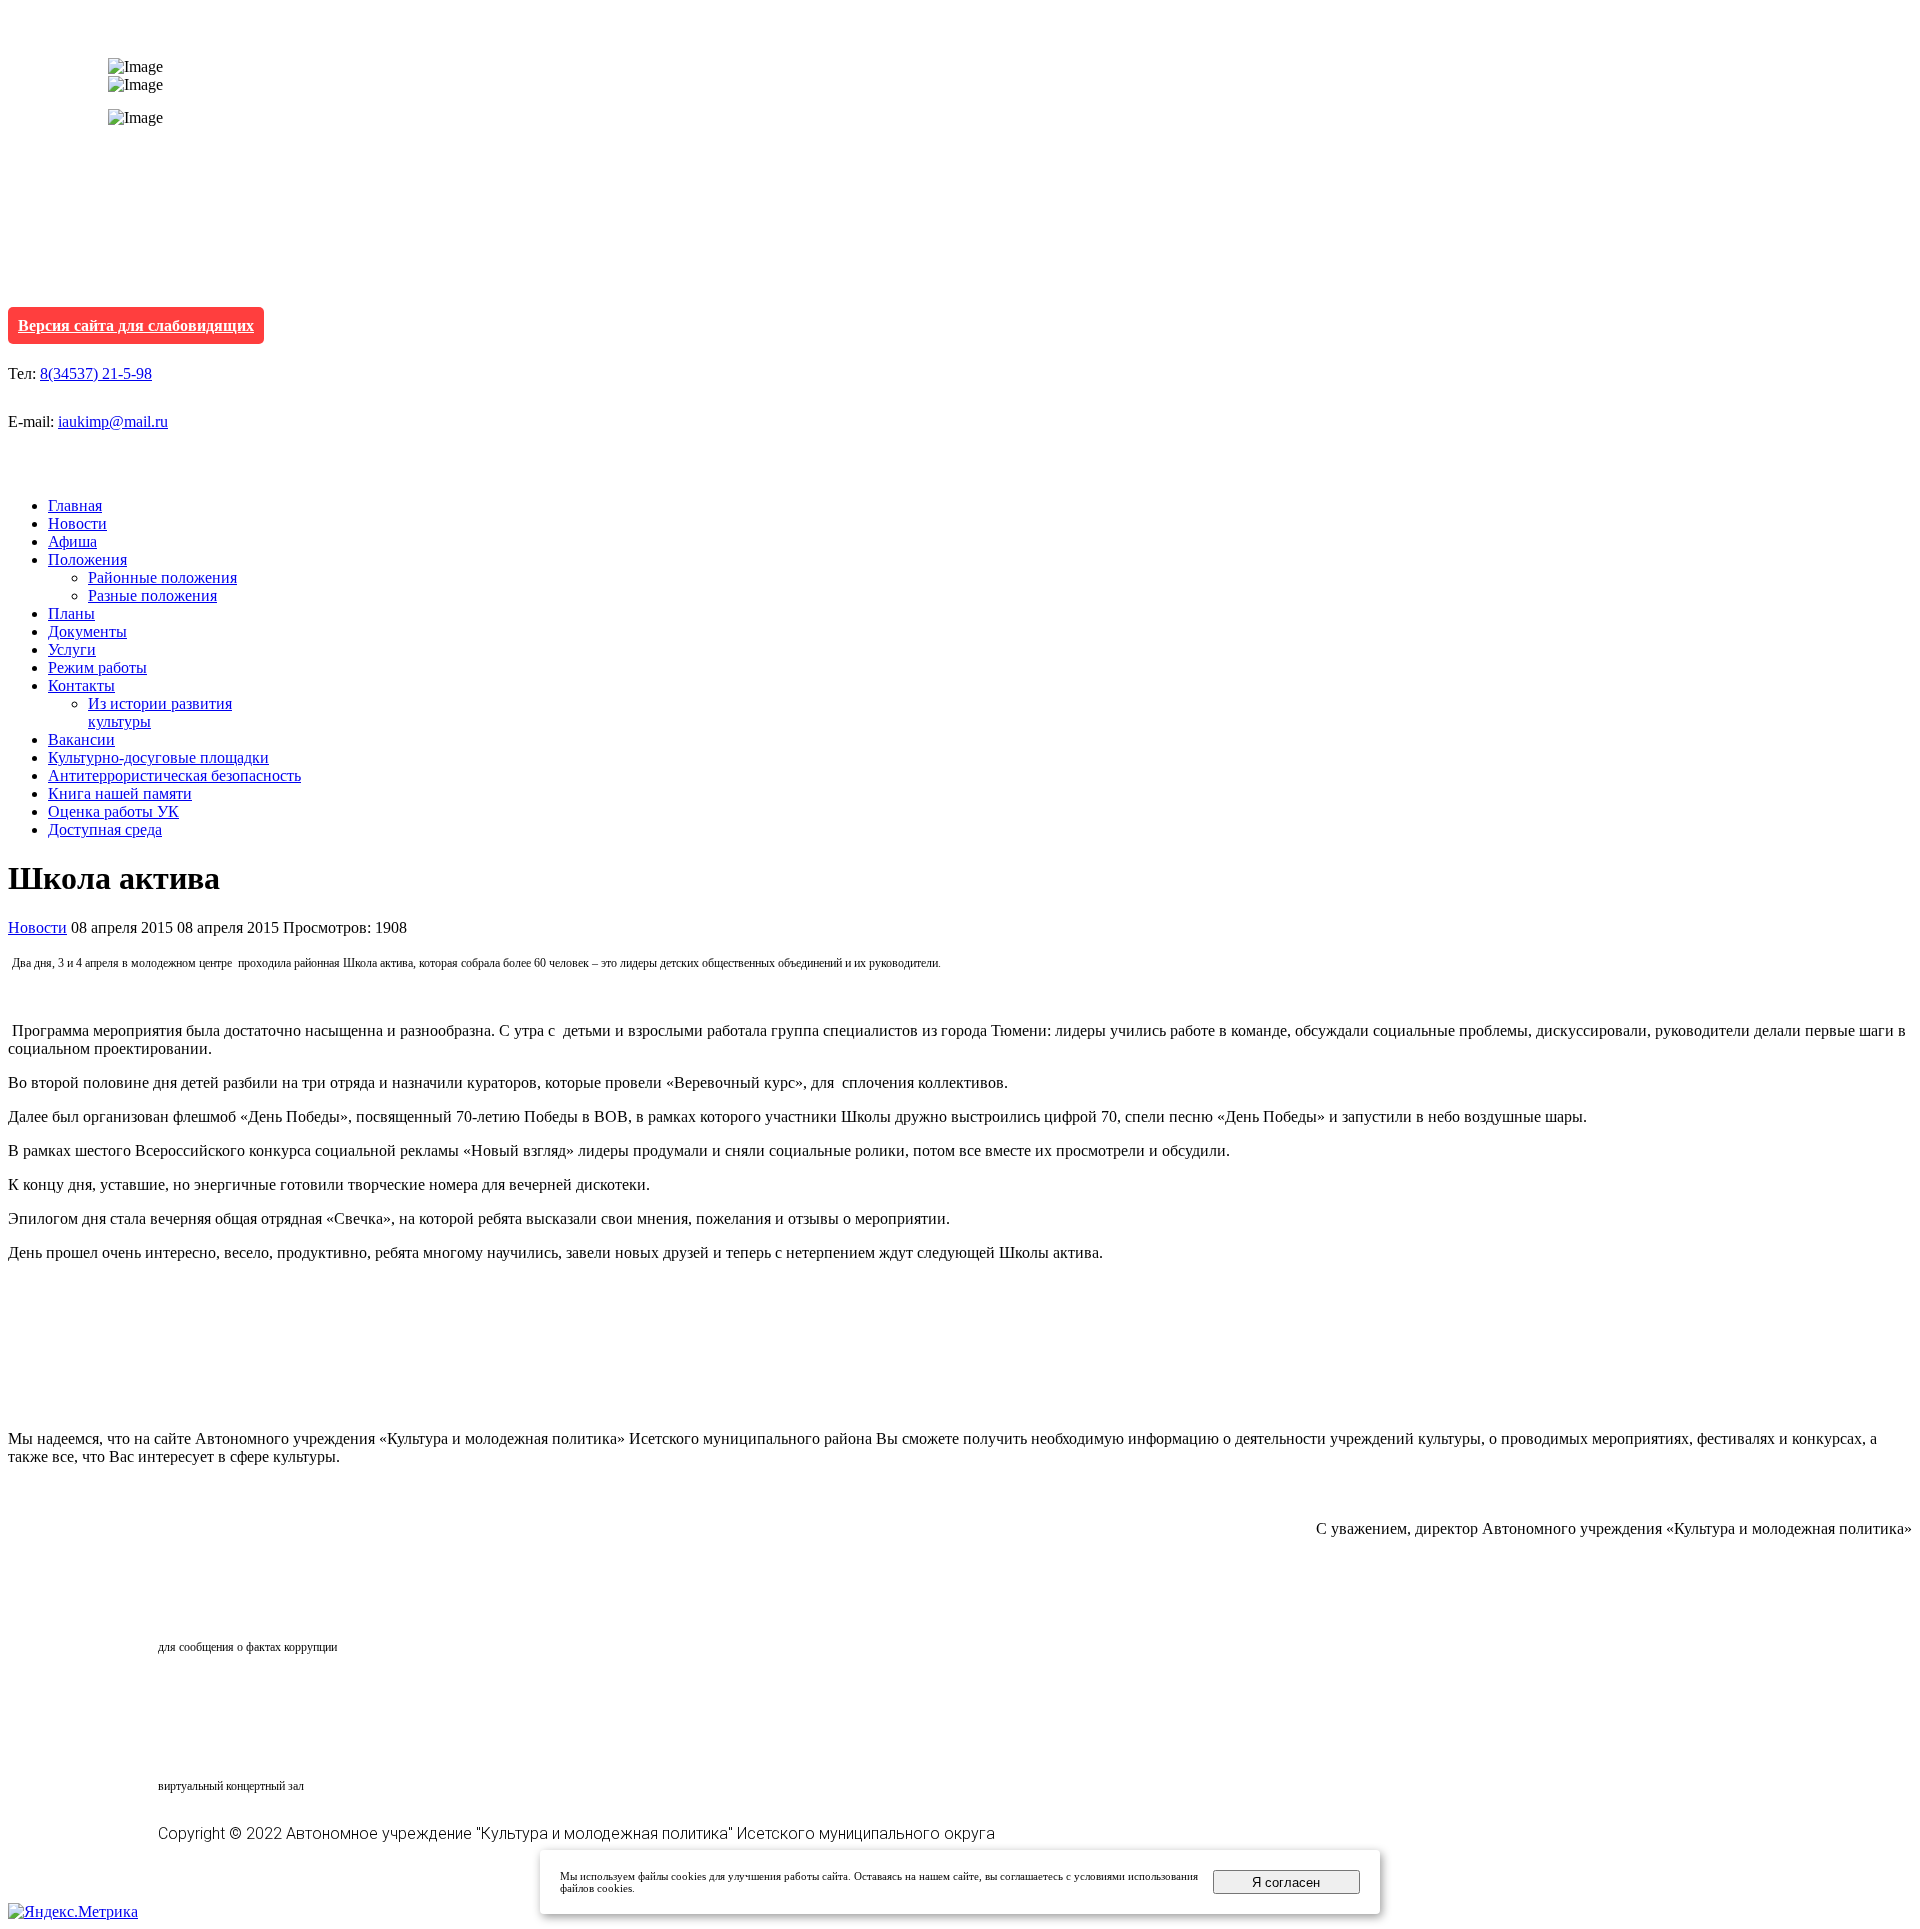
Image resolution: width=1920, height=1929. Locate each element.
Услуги (72, 649)
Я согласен (1286, 1882)
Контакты (81, 685)
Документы (87, 631)
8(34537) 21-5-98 (96, 373)
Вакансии (81, 739)
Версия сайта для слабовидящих (136, 325)
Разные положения (152, 595)
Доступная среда (105, 829)
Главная (75, 505)
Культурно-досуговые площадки (158, 757)
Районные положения (162, 577)
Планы (71, 613)
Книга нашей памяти (120, 793)
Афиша (72, 541)
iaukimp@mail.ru (113, 421)
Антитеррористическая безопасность (174, 775)
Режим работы (97, 667)
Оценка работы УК (113, 811)
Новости (77, 523)
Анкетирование (251, 1696)
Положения (87, 559)
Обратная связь (246, 1609)
